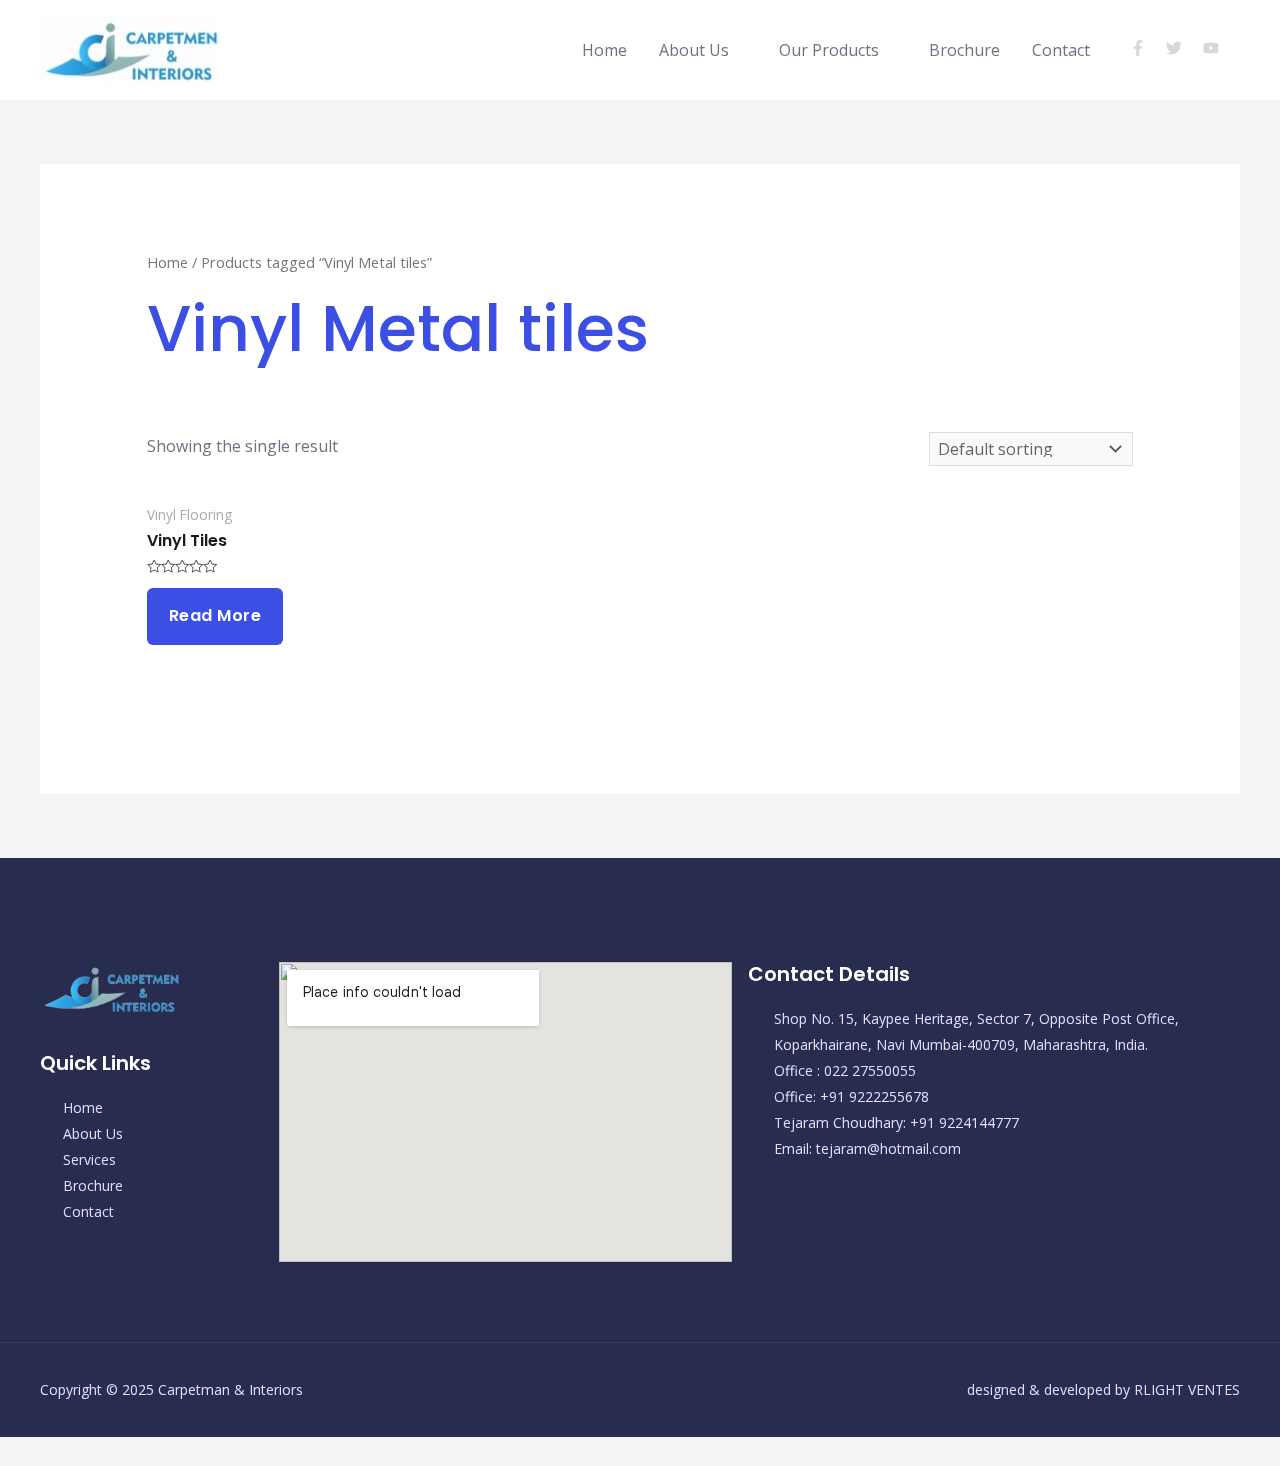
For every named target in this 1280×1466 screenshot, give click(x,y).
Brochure (964, 50)
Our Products (829, 50)
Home (604, 50)
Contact (1061, 50)
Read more (215, 615)
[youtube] (1213, 48)
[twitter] (1182, 48)
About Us (694, 50)
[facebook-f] (1146, 48)
